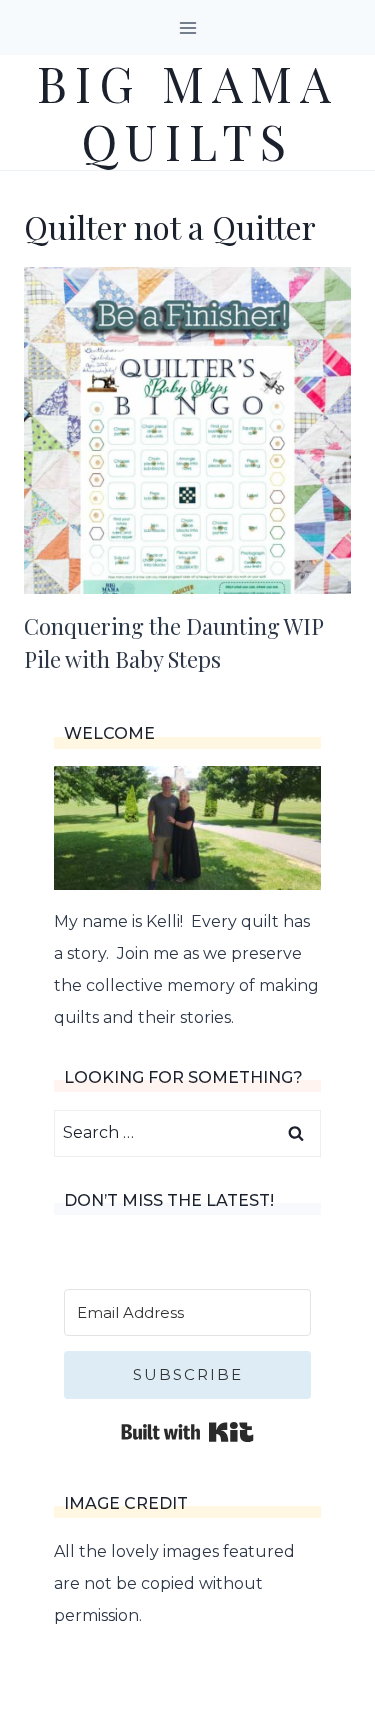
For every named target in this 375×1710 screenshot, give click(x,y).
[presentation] (187, 430)
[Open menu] (187, 27)
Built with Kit (187, 1432)
